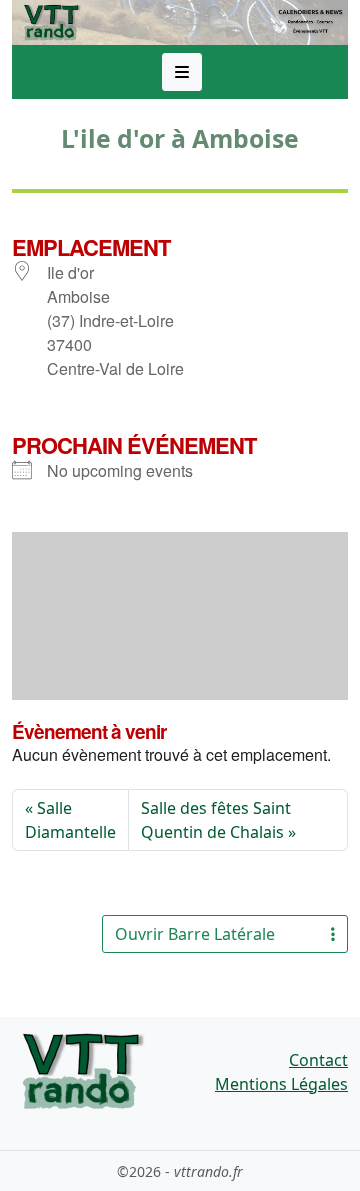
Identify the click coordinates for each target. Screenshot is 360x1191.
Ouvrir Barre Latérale (195, 934)
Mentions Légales (281, 1084)
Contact (318, 1060)
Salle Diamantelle (70, 820)
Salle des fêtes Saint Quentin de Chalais (216, 820)
